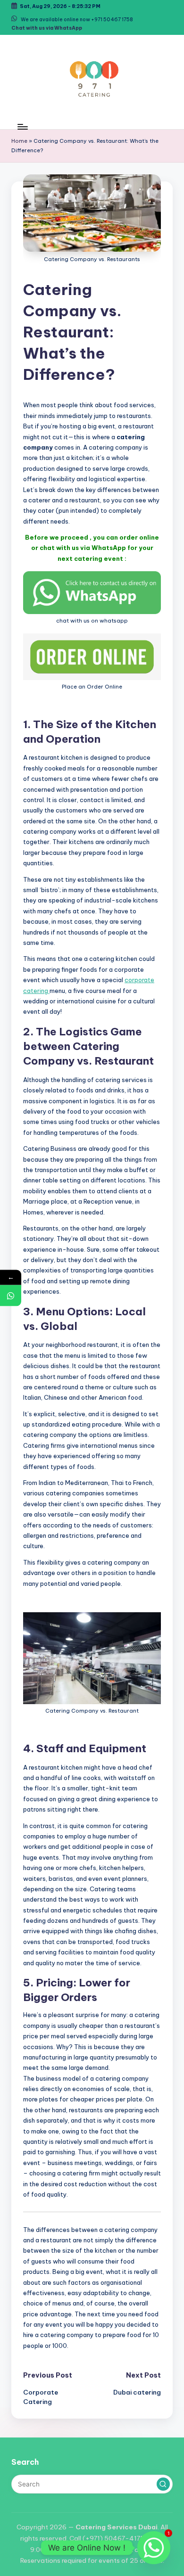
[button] (163, 2484)
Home (19, 141)
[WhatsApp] (11, 1296)
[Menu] (22, 127)
